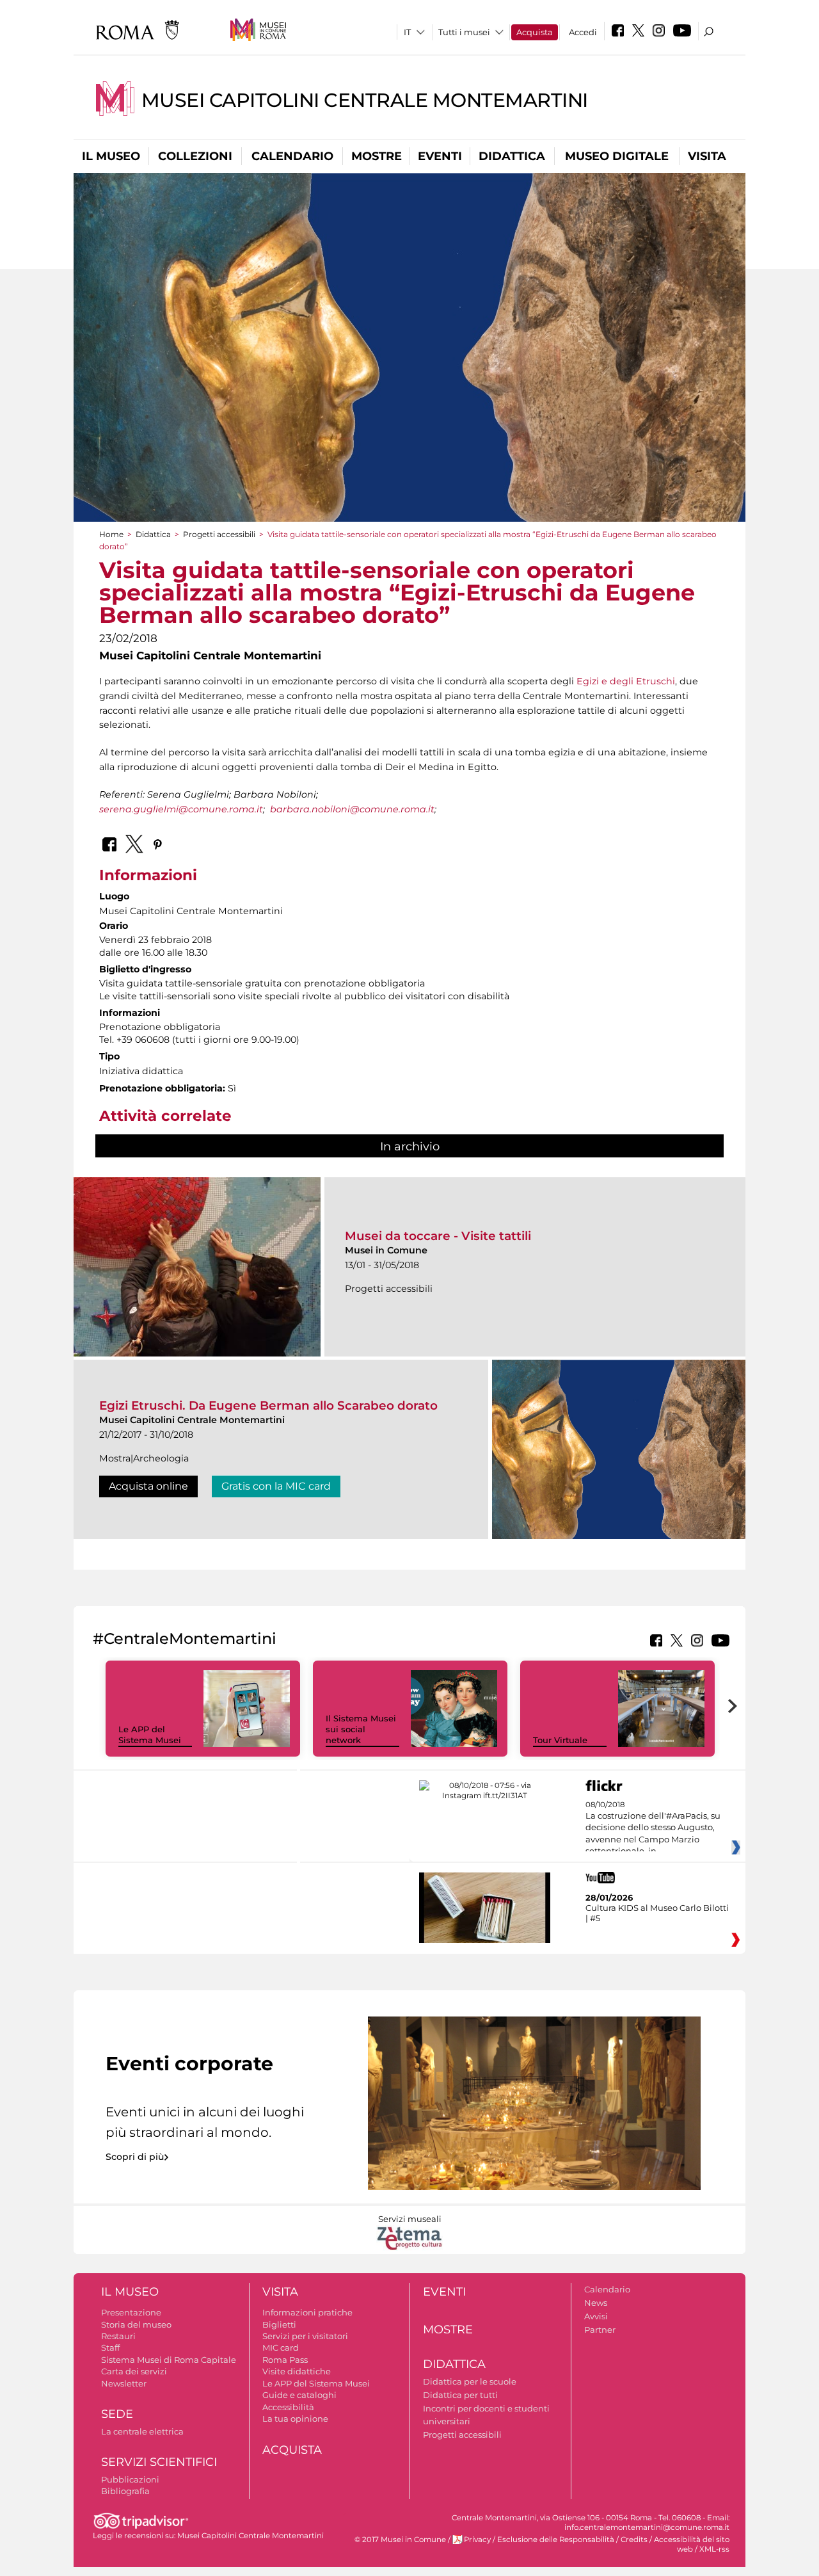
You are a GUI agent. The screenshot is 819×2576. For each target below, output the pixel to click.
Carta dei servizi (134, 2371)
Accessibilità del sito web (692, 2544)
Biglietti (279, 2324)
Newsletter (124, 2383)
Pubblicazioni (130, 2479)
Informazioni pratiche (307, 2312)
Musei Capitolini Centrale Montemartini (365, 100)
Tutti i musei (464, 32)
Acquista (535, 32)
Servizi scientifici (159, 2462)
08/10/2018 (653, 1828)
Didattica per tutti (460, 2395)
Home (111, 534)
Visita (707, 156)
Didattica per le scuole (470, 2381)
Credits (634, 2540)
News (596, 2303)
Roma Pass (285, 2360)
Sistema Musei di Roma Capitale (169, 2360)
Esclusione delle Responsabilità (556, 2540)
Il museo (111, 156)
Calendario (292, 156)
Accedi (583, 32)
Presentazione (131, 2312)
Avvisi (596, 2316)
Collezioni (195, 156)
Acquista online (148, 1486)
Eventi (440, 156)
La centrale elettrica (142, 2431)
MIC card (281, 2347)
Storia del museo (136, 2324)
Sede (117, 2414)
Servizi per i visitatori (305, 2336)
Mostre (377, 156)
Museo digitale (617, 156)
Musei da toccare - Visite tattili (438, 1236)
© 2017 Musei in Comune (400, 2540)
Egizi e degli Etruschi (626, 681)
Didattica (512, 156)
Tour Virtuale (560, 1740)
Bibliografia (125, 2491)
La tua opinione (295, 2419)
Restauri (118, 2336)
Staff (110, 2347)
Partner (600, 2330)
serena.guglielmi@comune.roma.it (181, 809)
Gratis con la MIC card (276, 1486)
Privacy (477, 2540)
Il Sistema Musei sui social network (361, 1729)
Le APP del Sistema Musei (150, 1735)
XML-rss (714, 2549)
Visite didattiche (297, 2371)
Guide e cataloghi (299, 2395)
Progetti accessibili (219, 534)
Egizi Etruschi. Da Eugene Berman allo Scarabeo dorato (268, 1405)
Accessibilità (288, 2407)
